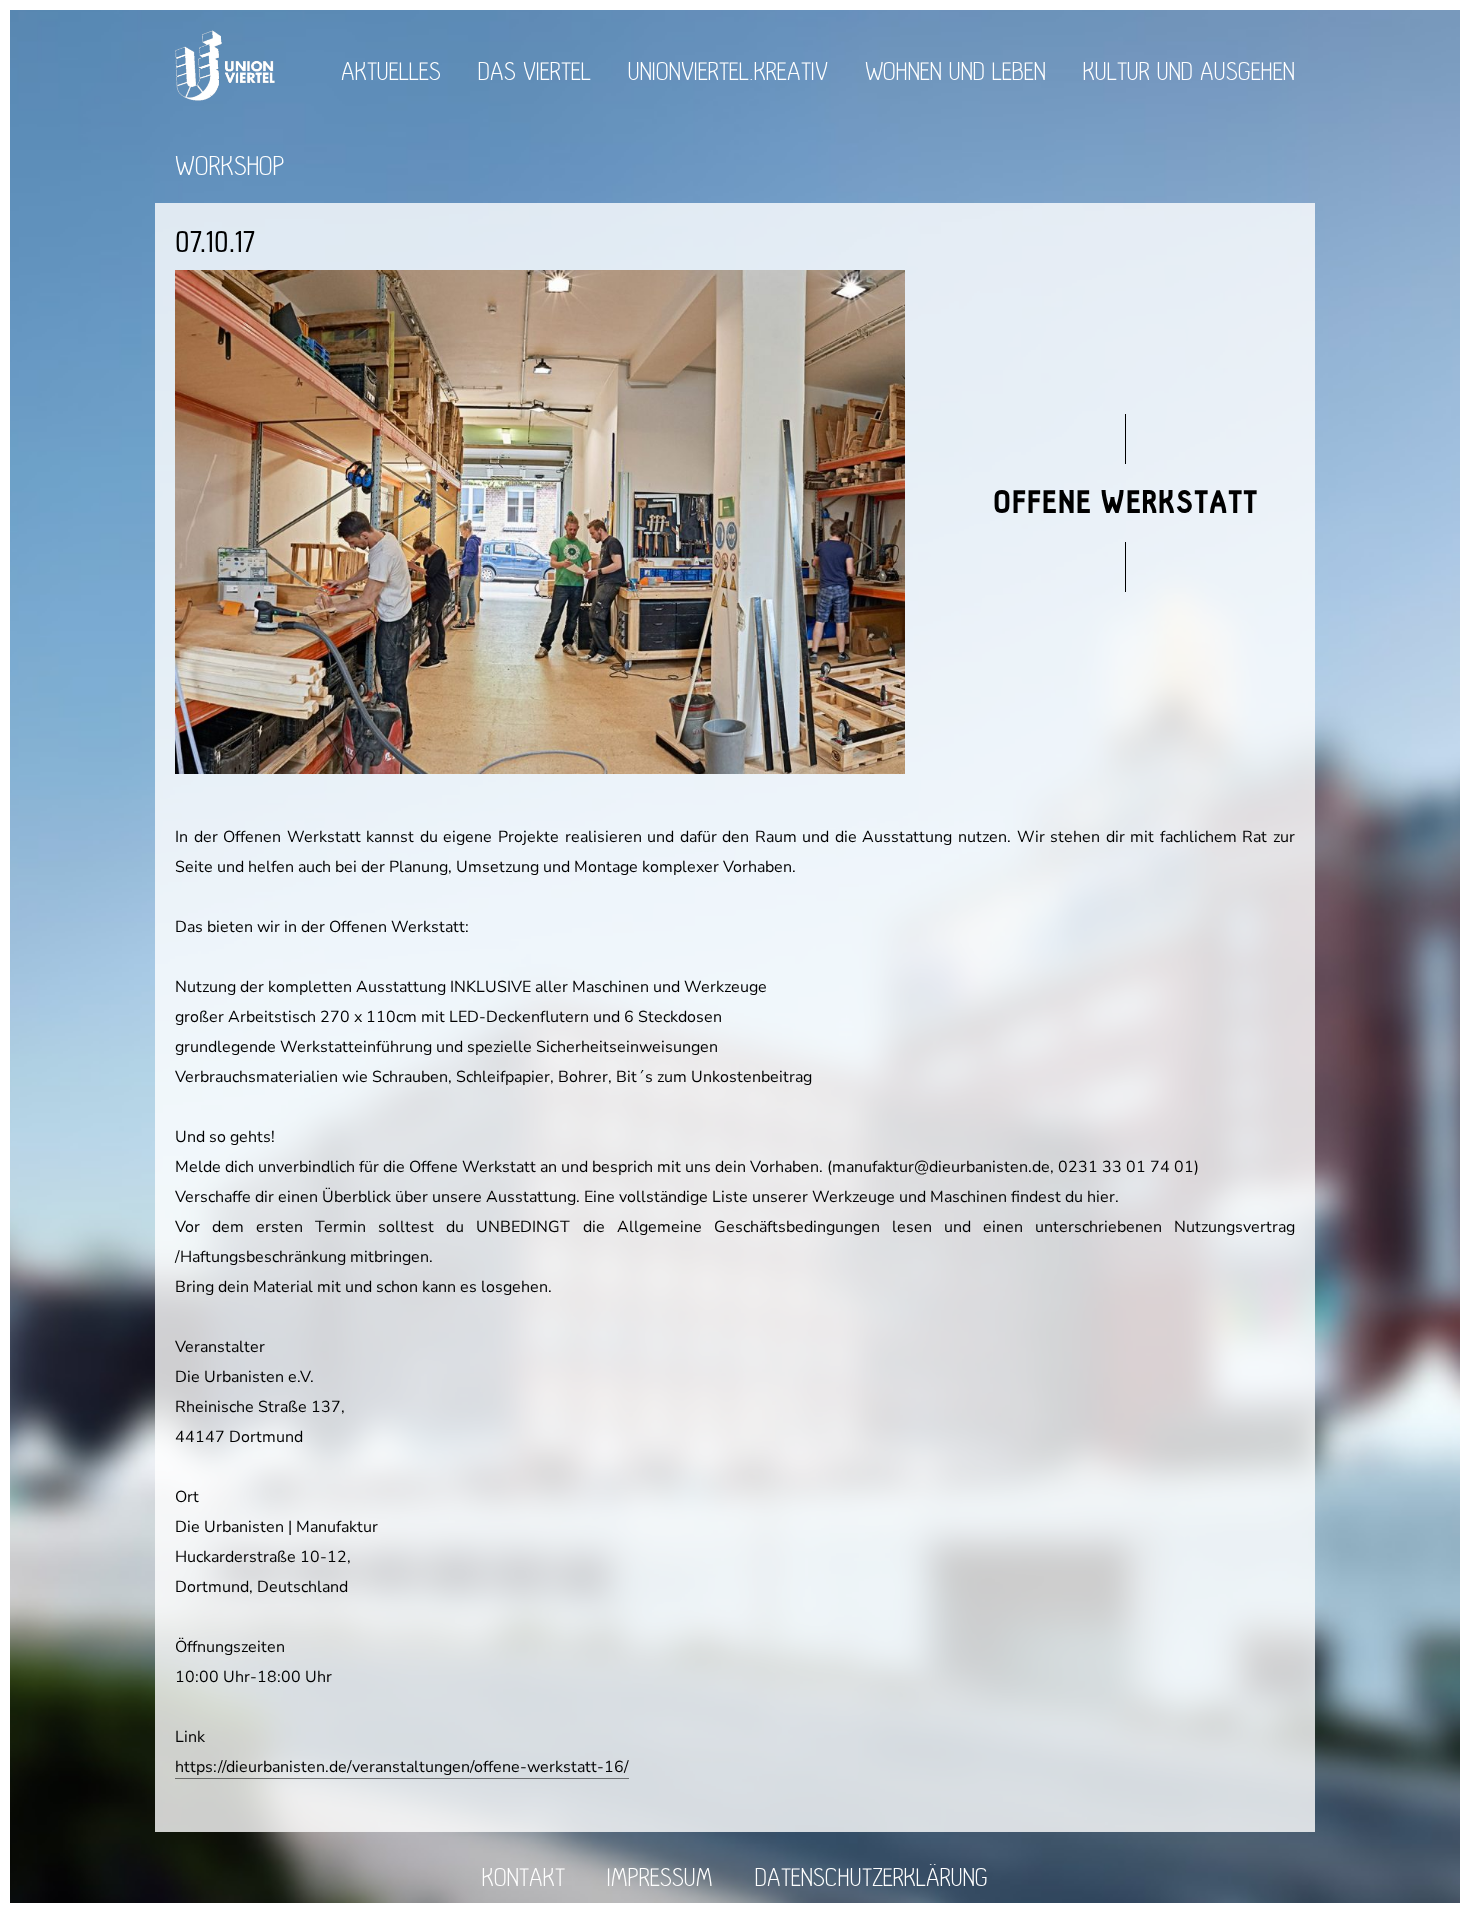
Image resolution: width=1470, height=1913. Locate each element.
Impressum (660, 1878)
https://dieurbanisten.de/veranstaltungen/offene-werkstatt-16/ (402, 1767)
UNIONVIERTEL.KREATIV (728, 72)
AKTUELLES (391, 72)
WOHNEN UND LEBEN (955, 72)
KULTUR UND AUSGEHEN (1189, 72)
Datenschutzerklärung (871, 1878)
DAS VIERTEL (534, 72)
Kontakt (523, 1878)
